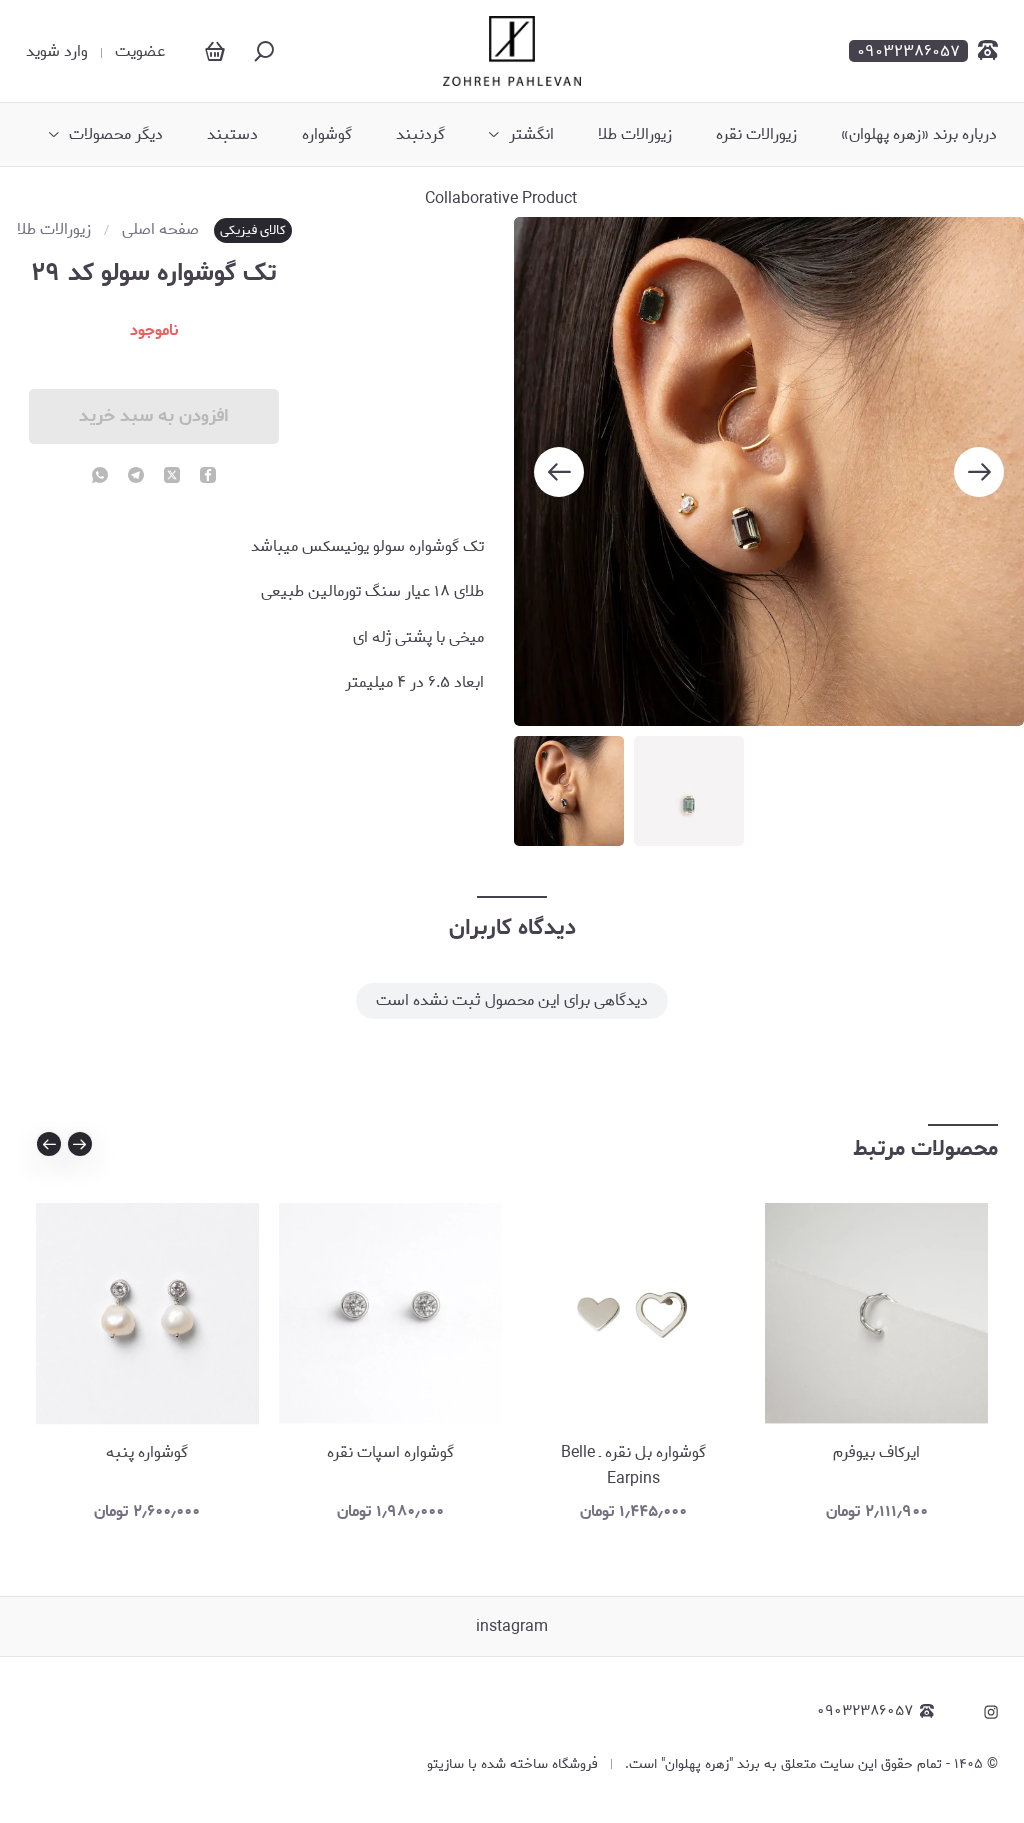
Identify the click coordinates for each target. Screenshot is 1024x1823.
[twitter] (172, 477)
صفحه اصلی (160, 230)
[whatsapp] (100, 477)
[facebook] (208, 477)
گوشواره (327, 135)
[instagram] (991, 1712)
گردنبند (420, 135)
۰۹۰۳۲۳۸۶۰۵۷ (865, 1711)
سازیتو (445, 1764)
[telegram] (136, 477)
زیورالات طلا (635, 135)
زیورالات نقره (756, 135)
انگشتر (531, 135)
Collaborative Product (501, 199)
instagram (512, 1626)
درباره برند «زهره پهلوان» (919, 135)
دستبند (232, 135)
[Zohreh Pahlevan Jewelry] (512, 51)
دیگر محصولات (116, 135)
